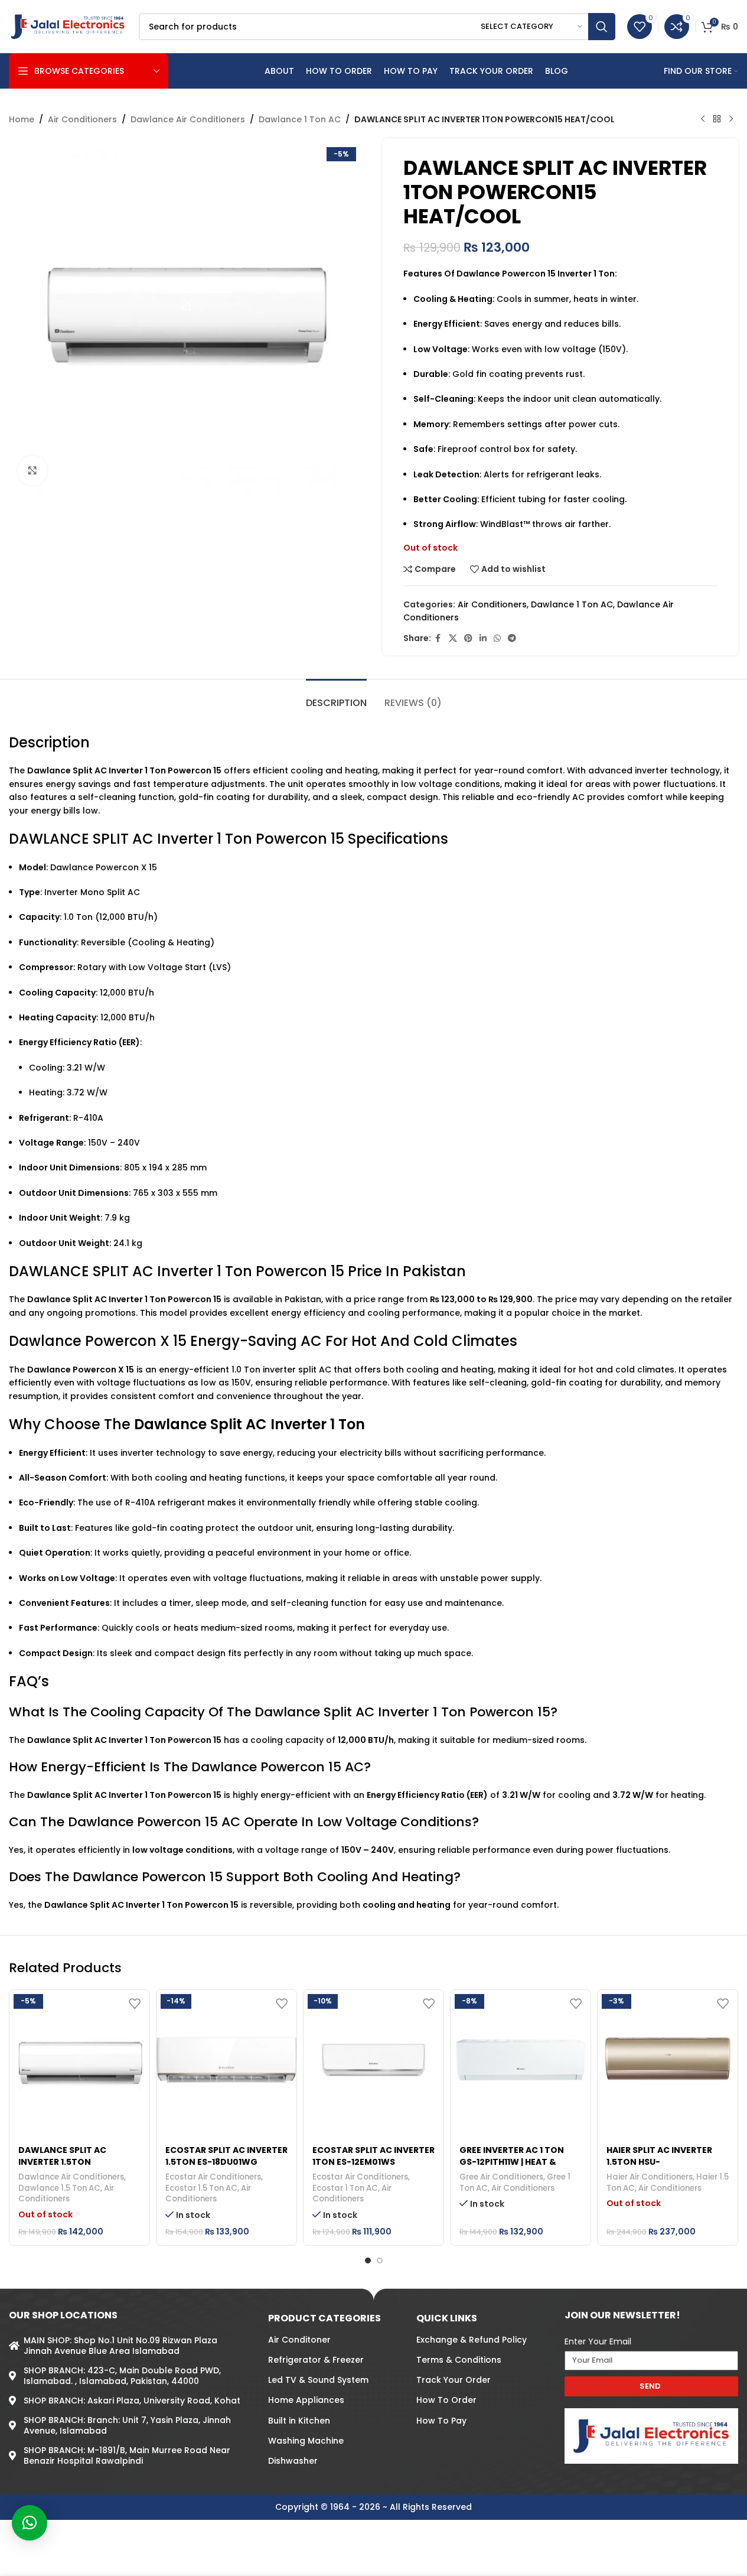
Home (22, 119)
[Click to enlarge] (32, 470)
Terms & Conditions (459, 2360)
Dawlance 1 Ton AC (300, 119)
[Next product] (731, 119)
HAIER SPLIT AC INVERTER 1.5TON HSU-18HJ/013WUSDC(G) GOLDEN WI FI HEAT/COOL (662, 2167)
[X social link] (453, 638)
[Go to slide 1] (368, 2260)
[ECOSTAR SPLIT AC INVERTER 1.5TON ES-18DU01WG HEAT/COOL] (226, 2060)
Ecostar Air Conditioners (213, 2177)
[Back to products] (717, 119)
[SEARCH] (602, 27)
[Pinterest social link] (468, 638)
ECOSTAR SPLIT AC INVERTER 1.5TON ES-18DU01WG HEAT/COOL (226, 2162)
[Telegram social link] (512, 638)
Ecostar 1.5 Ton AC (201, 2188)
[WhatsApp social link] (497, 638)
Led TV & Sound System (318, 2380)
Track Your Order (454, 2380)
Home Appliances (306, 2401)
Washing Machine (306, 2441)
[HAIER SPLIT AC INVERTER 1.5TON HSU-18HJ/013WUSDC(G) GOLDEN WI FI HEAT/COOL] (668, 2060)
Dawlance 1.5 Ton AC (59, 2188)
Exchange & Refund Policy (472, 2340)
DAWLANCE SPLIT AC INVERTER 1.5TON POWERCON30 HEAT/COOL (76, 2162)
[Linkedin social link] (483, 638)
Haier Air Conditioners (650, 2177)
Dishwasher (293, 2461)
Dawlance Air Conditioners (188, 119)
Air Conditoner (299, 2340)
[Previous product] (703, 119)
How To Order (446, 2401)
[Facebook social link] (438, 638)
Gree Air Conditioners (501, 2177)
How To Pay (441, 2421)
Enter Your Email (598, 2341)
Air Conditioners (82, 119)
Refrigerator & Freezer (316, 2360)
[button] (30, 2523)
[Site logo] (68, 26)
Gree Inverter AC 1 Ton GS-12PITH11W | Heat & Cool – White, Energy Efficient (512, 2167)
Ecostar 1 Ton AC (345, 2188)
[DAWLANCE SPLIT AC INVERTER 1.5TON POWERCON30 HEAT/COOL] (79, 2060)
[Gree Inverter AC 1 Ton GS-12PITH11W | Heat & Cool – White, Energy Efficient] (521, 2060)
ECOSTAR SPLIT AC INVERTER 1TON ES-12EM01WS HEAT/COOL (373, 2162)
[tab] (336, 697)
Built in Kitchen (299, 2421)
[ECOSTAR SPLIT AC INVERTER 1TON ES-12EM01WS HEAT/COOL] (373, 2060)
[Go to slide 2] (380, 2260)
